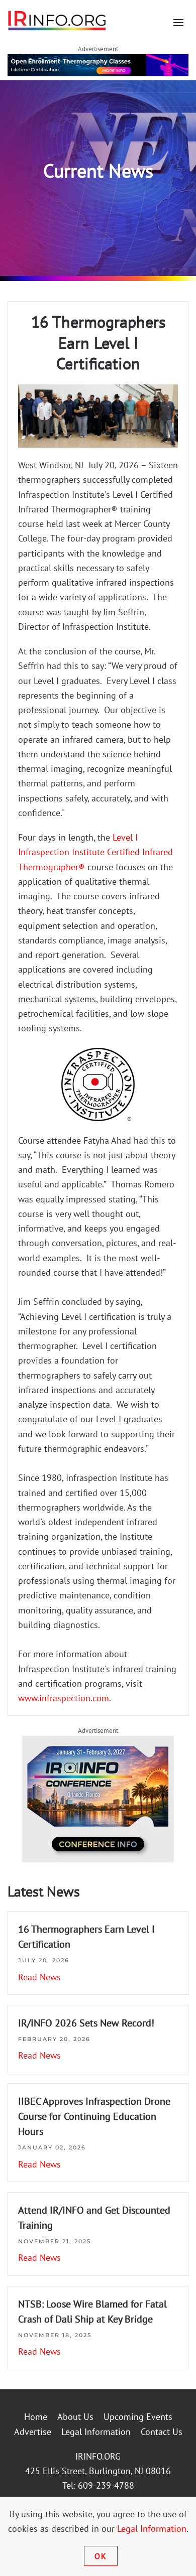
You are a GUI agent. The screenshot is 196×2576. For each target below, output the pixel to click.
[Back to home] (57, 20)
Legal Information (96, 2432)
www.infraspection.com (64, 1698)
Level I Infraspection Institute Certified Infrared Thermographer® (95, 852)
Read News (39, 1977)
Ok (101, 2556)
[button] (178, 23)
